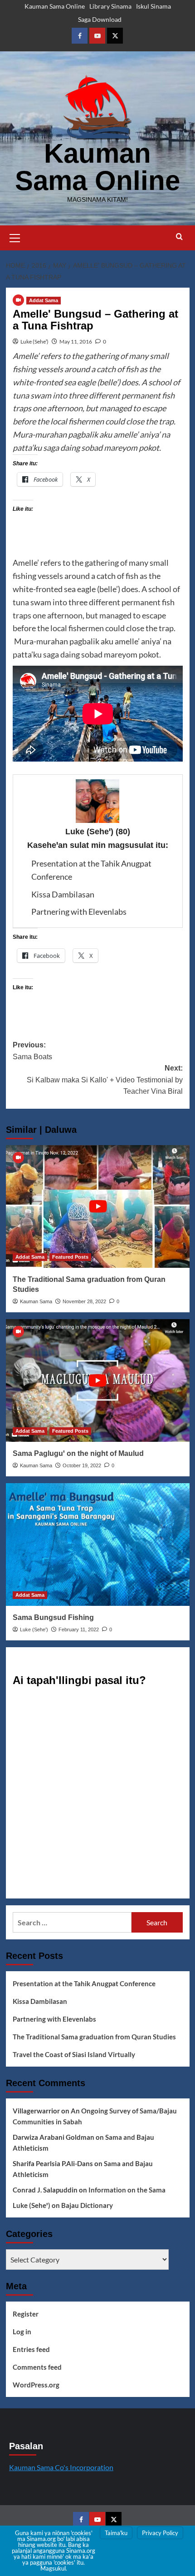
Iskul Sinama (154, 6)
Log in (22, 2332)
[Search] (179, 237)
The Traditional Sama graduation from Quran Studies (94, 2037)
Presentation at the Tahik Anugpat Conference (84, 1983)
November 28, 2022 (84, 1301)
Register (26, 2314)
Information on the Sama (127, 2190)
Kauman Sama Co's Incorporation (61, 2467)
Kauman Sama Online (55, 6)
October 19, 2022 (82, 1465)
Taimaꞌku (116, 2533)
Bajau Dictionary (87, 2205)
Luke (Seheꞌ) (34, 341)
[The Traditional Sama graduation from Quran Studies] (98, 1206)
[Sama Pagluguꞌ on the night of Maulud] (98, 1380)
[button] (15, 237)
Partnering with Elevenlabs (79, 912)
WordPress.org (36, 2385)
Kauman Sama (36, 1301)
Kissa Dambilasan (63, 894)
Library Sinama (110, 6)
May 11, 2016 (76, 341)
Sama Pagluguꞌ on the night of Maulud (78, 1453)
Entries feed (31, 2349)
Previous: (32, 1051)
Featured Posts (70, 1257)
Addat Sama (44, 300)
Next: (105, 1080)
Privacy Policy (160, 2533)
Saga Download (100, 19)
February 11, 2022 (79, 1629)
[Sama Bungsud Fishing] (98, 1545)
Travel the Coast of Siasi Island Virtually (74, 2054)
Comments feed (37, 2367)
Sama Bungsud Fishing (53, 1617)
